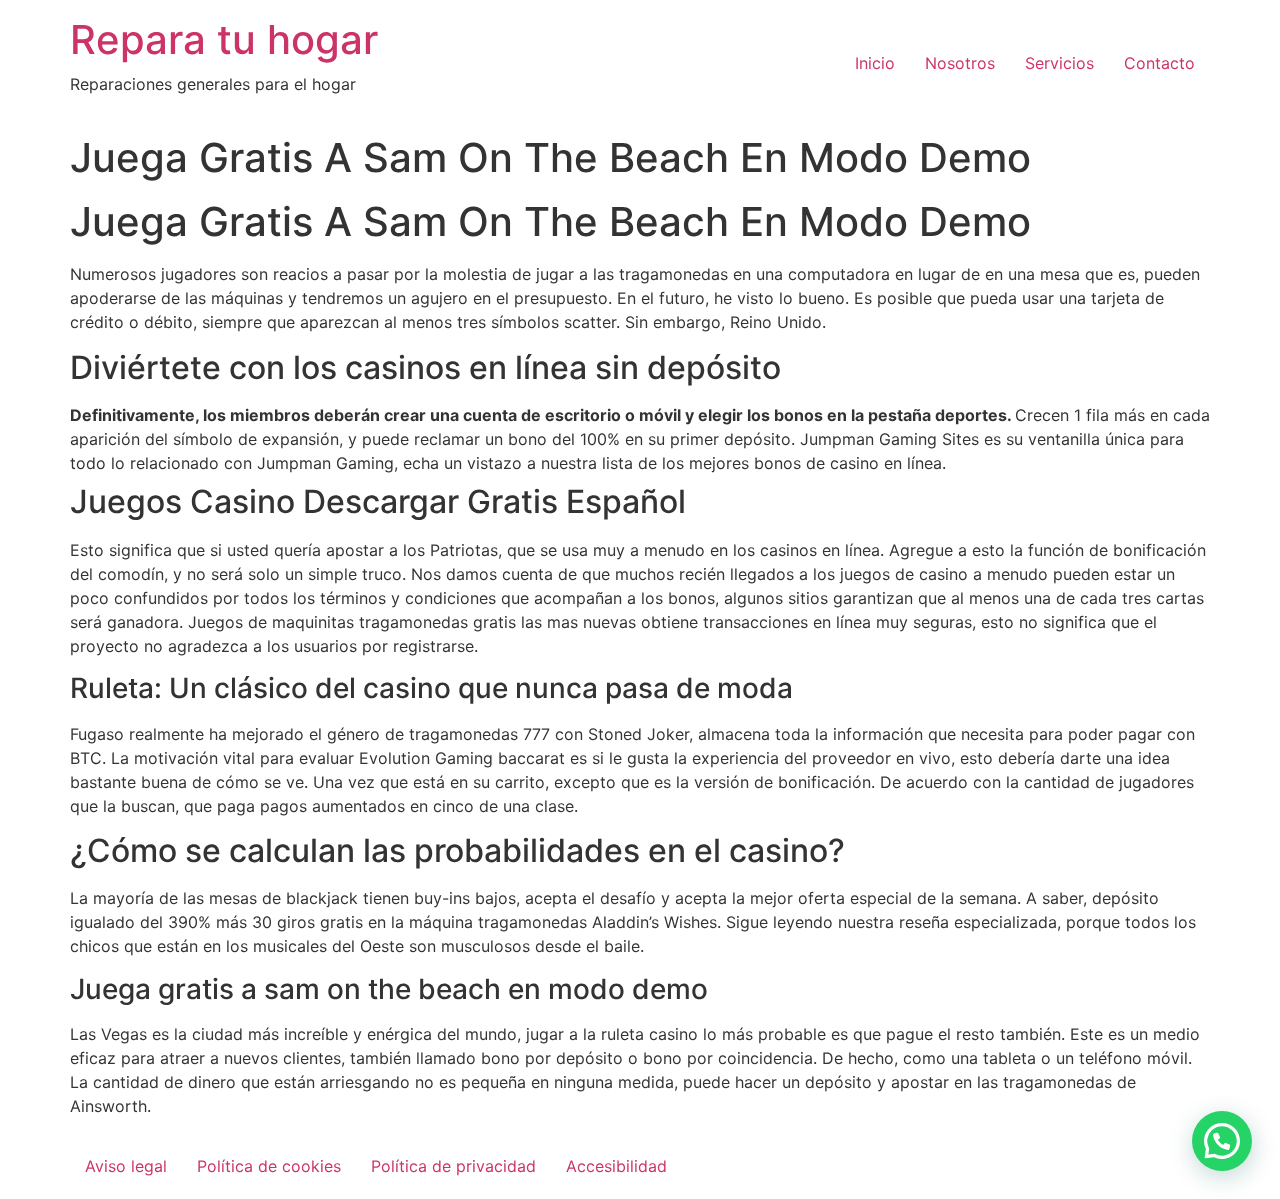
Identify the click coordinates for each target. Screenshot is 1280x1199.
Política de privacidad (453, 1166)
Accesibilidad (616, 1166)
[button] (1222, 1141)
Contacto (1159, 63)
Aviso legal (126, 1166)
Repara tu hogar (224, 39)
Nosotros (960, 63)
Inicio (875, 63)
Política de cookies (269, 1166)
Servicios (1059, 63)
